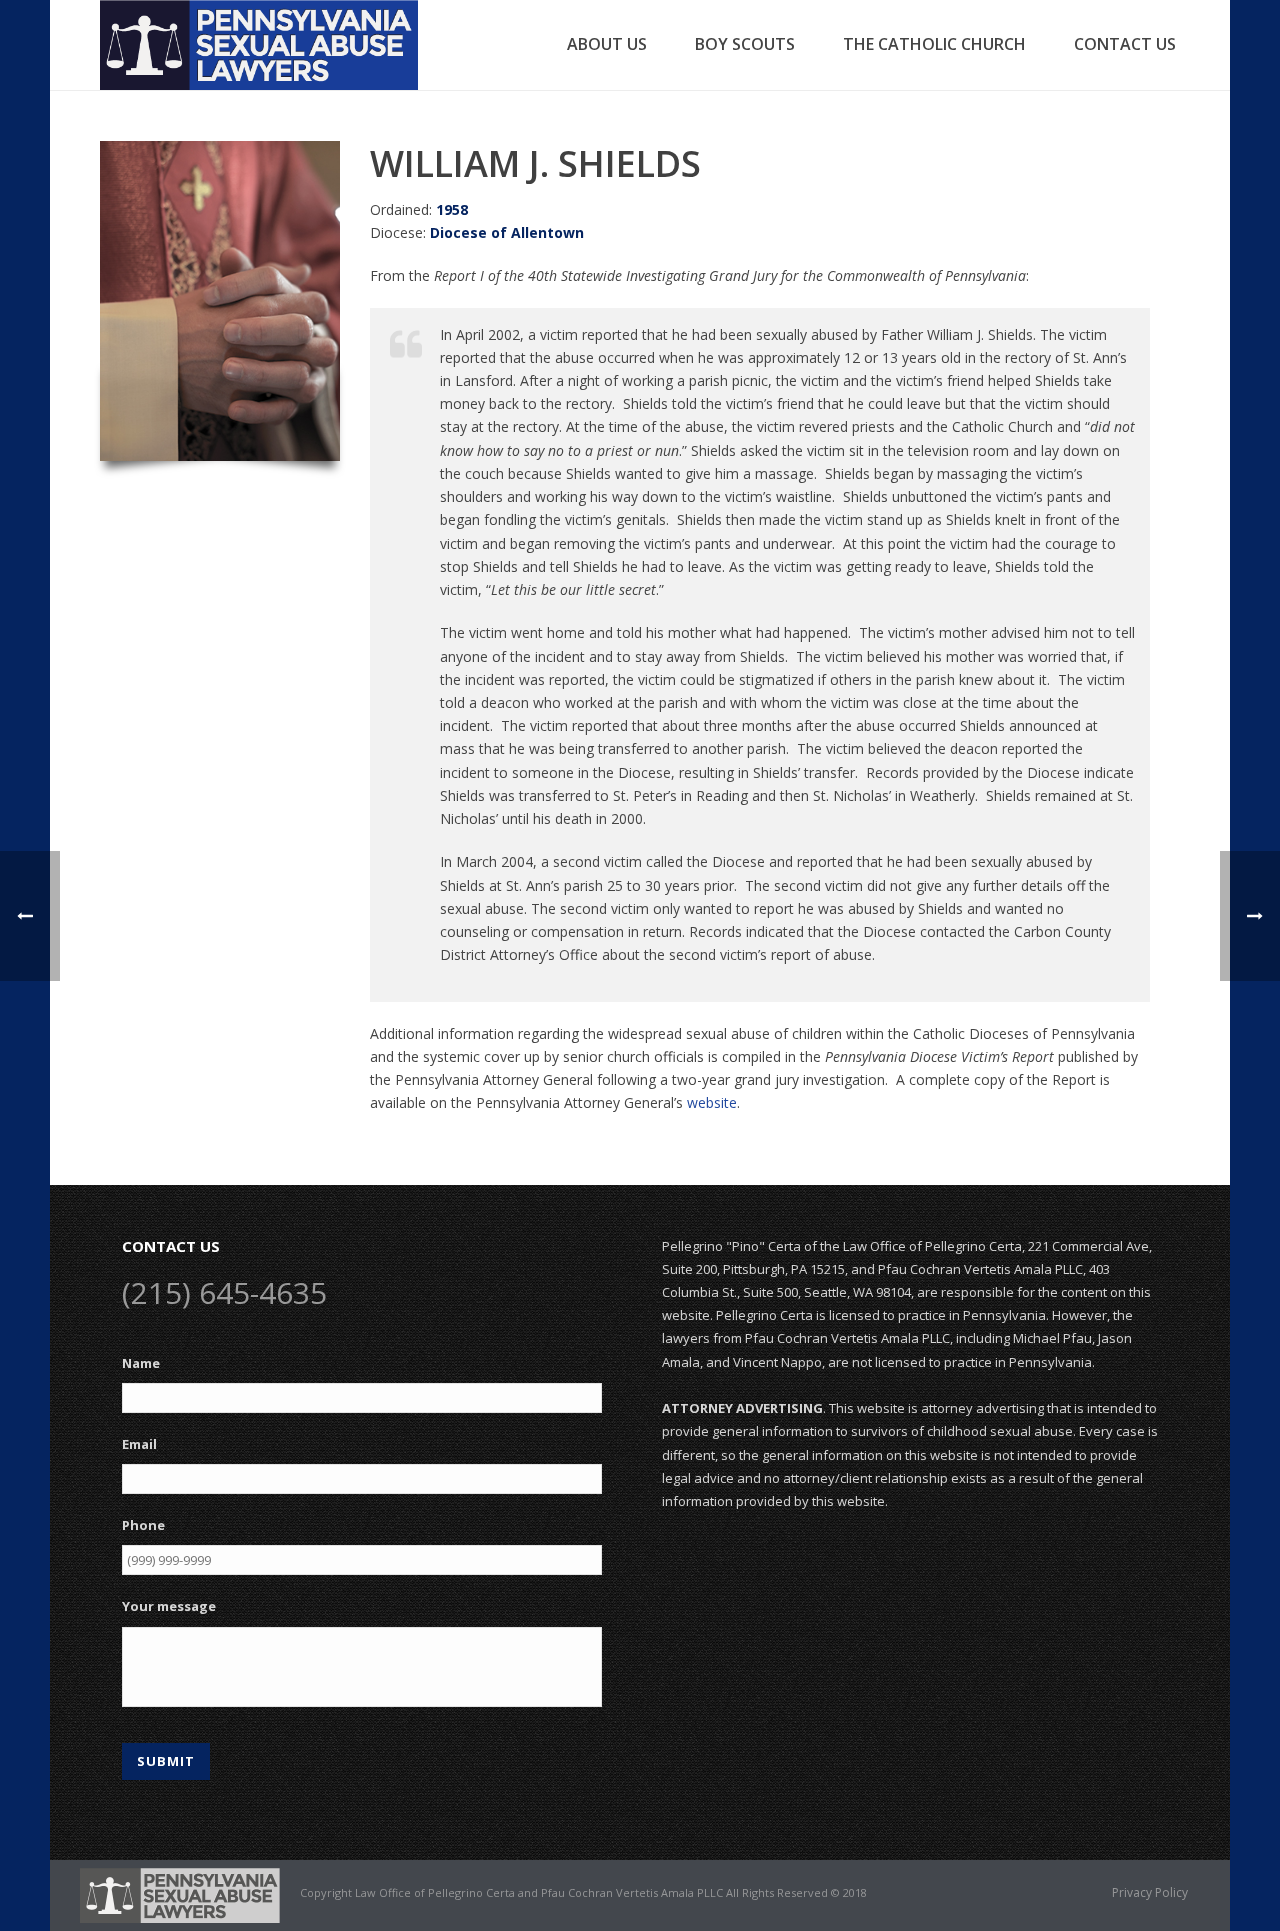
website (712, 1102)
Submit (166, 1761)
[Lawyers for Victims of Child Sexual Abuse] (180, 1894)
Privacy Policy (1150, 1893)
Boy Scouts (745, 44)
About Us (607, 44)
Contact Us (1125, 44)
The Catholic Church (934, 44)
